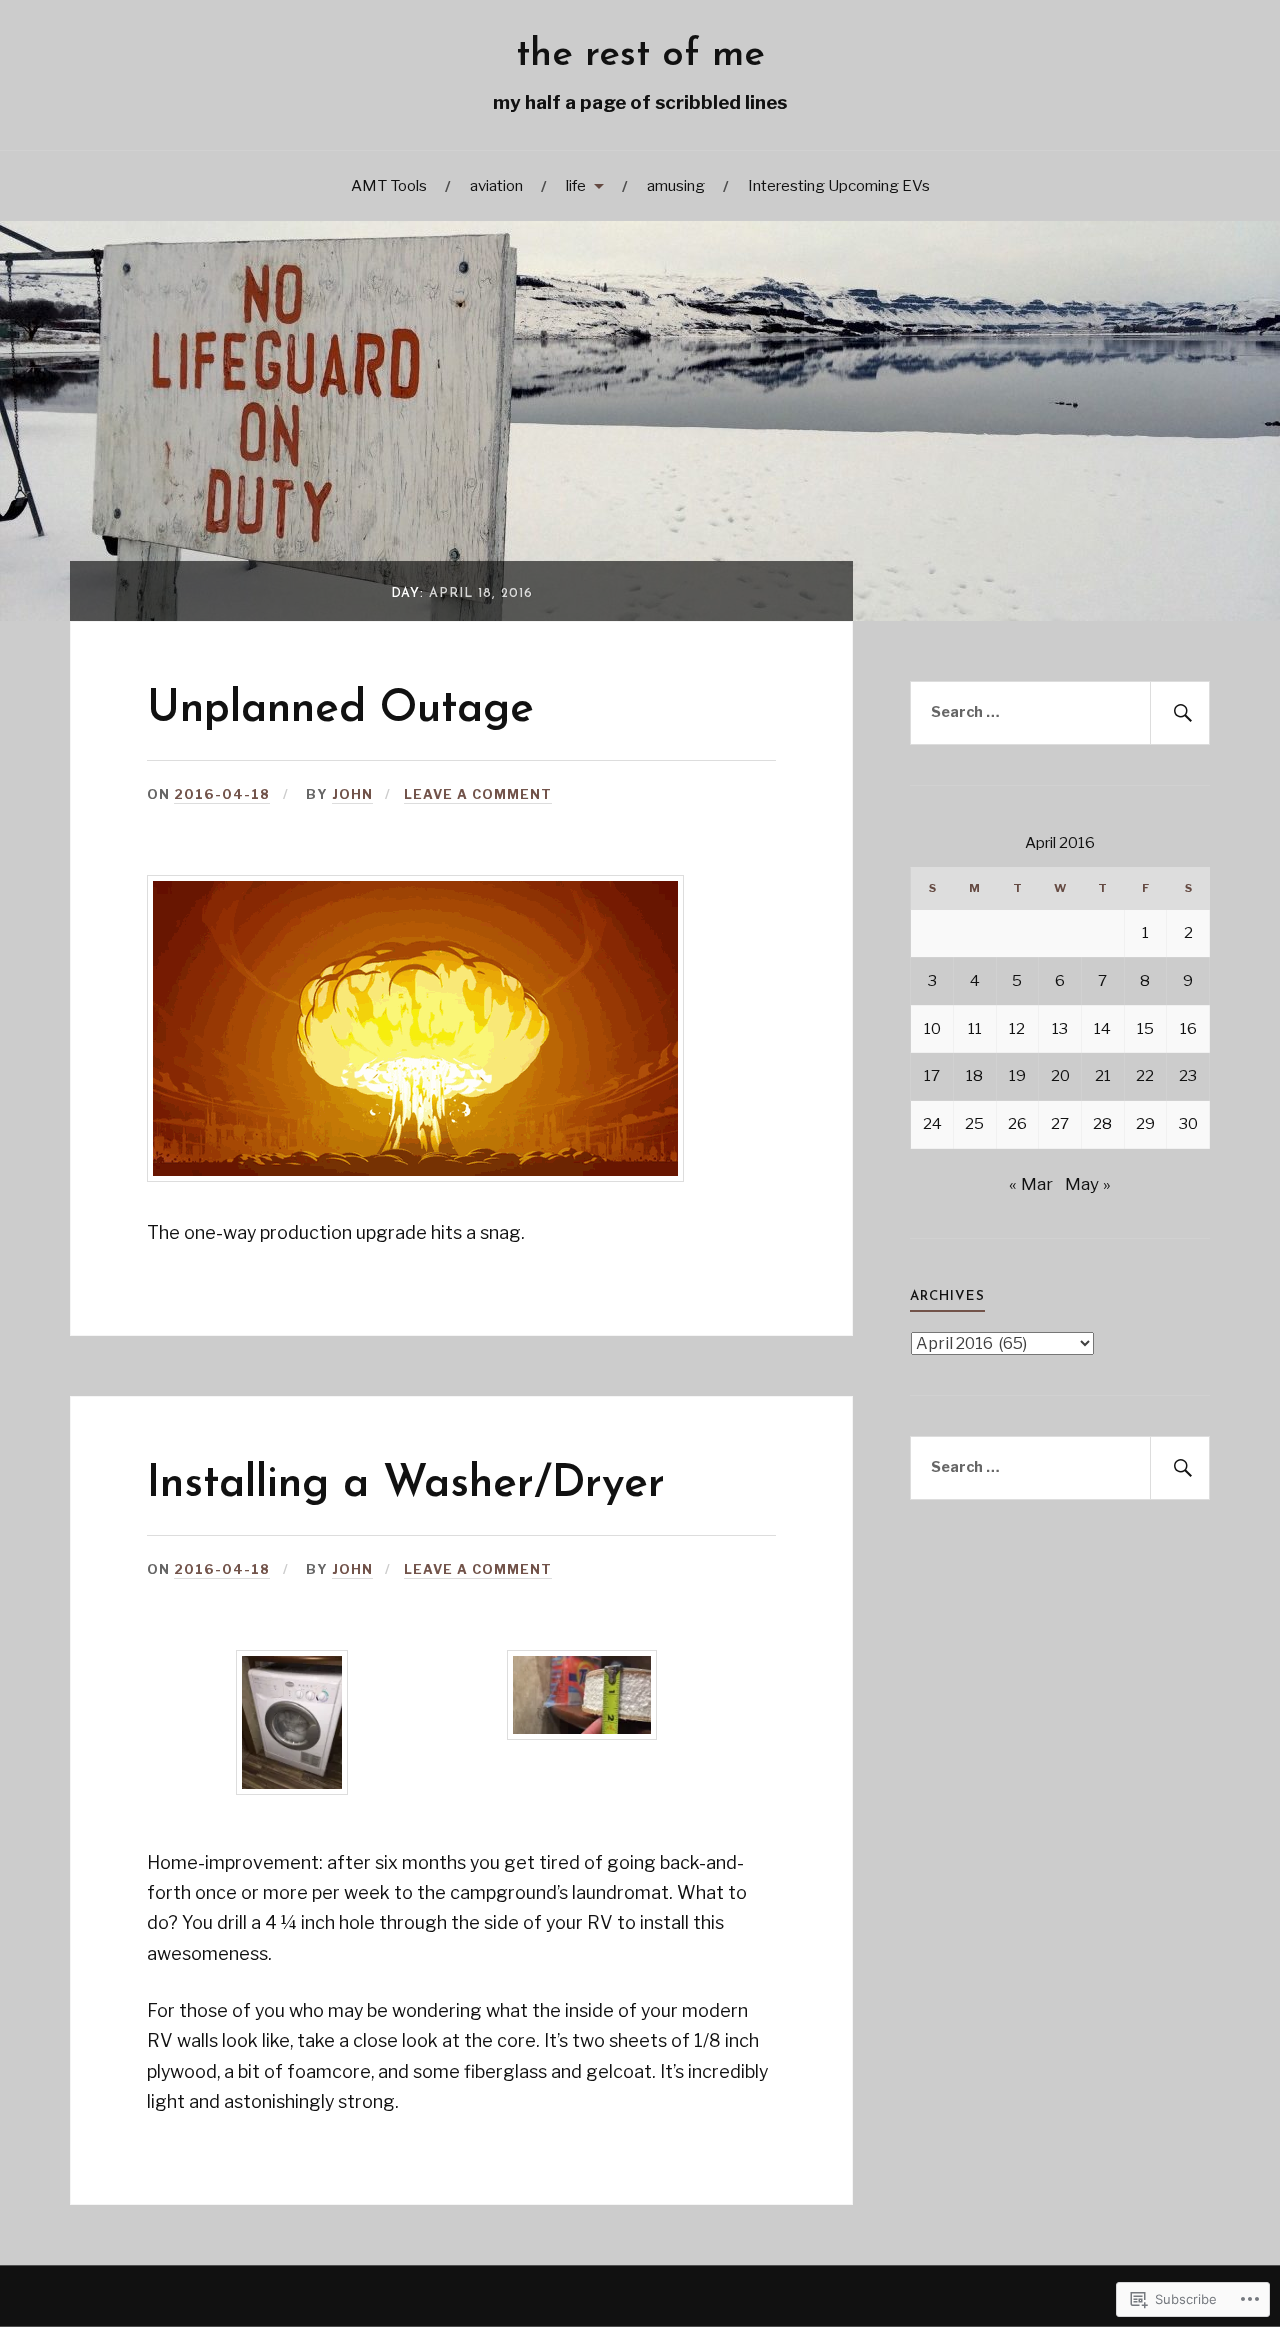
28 (1102, 1123)
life (576, 185)
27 (1060, 1123)
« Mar (1031, 1184)
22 (1145, 1075)
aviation (496, 185)
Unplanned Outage (340, 710)
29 (1145, 1123)
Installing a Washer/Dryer (406, 1485)
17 (932, 1075)
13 (1060, 1028)
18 (974, 1075)
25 (974, 1123)
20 (1060, 1075)
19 (1017, 1075)
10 (932, 1028)
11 (975, 1028)
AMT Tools (389, 185)
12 (1017, 1028)
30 (1188, 1123)
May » (1088, 1184)
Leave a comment (478, 794)
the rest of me (640, 55)
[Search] (1180, 713)
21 (1103, 1075)
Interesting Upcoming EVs (839, 185)
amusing (676, 185)
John (352, 794)
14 (1102, 1028)
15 (1145, 1028)
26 (1017, 1123)
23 (1188, 1075)
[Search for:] (1060, 713)
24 (932, 1123)
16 (1188, 1028)
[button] (292, 1726)
